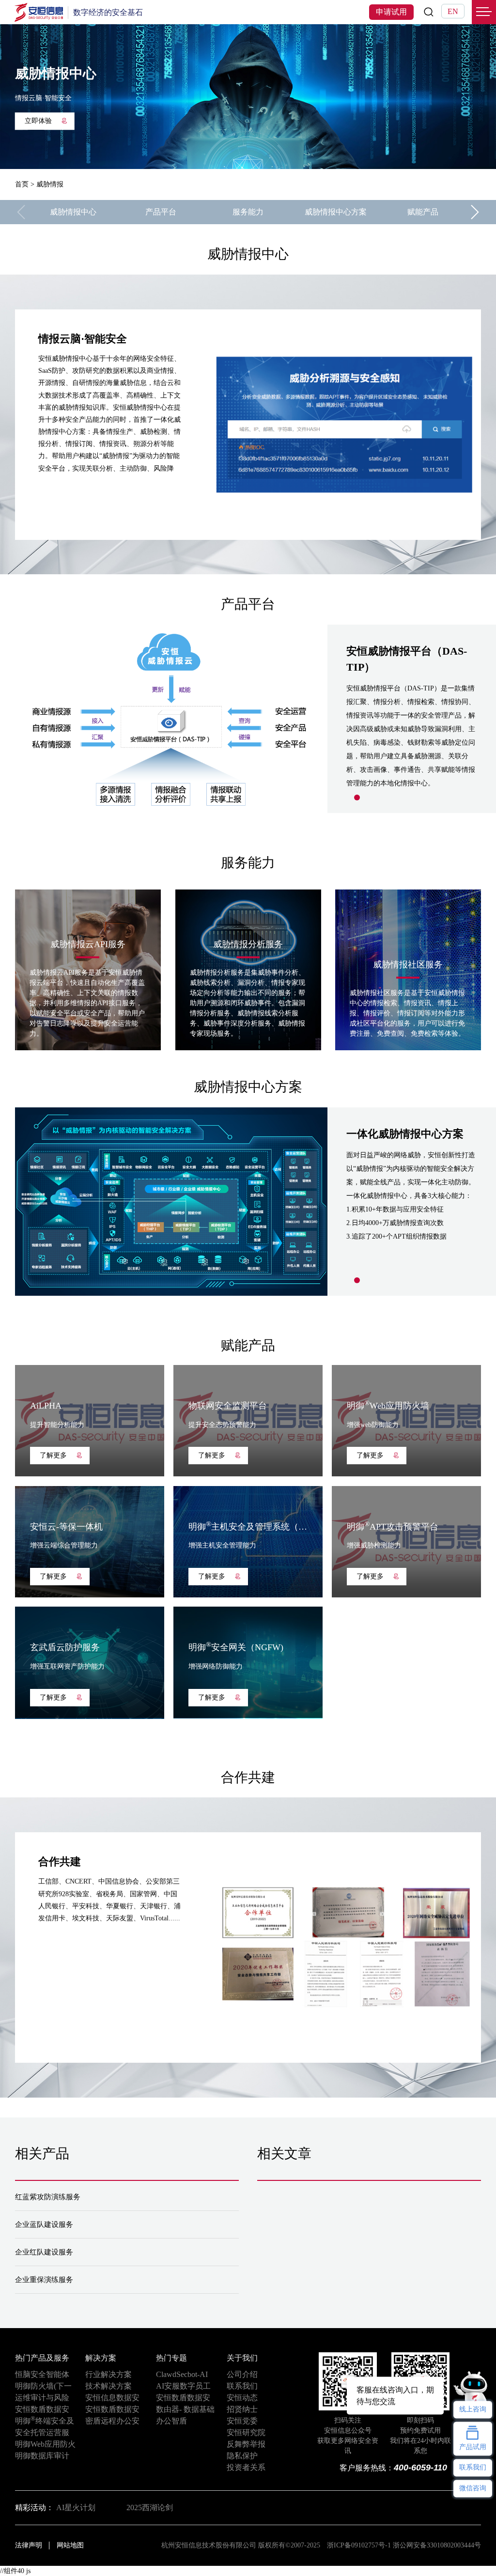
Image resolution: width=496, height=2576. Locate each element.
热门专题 (171, 2358)
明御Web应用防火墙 (388, 1406)
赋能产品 (423, 212)
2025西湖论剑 (150, 2507)
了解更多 (53, 1455)
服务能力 (248, 212)
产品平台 (161, 212)
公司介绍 (242, 2374)
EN (453, 11)
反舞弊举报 (246, 2444)
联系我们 (242, 2386)
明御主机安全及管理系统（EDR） (256, 1527)
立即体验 (38, 121)
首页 (22, 184)
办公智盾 (171, 2421)
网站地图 (70, 2545)
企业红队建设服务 (44, 2252)
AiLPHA (46, 1406)
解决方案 (101, 2358)
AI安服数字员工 (183, 2386)
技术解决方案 (108, 2386)
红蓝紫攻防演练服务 (48, 2197)
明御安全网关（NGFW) (236, 1647)
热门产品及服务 (42, 2358)
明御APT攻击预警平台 (393, 1527)
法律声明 (29, 2545)
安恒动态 (242, 2398)
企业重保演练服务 (44, 2280)
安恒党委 (242, 2421)
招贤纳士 (242, 2409)
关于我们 (242, 2358)
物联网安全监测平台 (228, 1406)
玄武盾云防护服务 (65, 1647)
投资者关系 (246, 2467)
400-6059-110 (420, 2468)
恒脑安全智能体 (42, 2374)
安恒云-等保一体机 (66, 1527)
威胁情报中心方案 (336, 212)
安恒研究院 (246, 2432)
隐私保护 (242, 2456)
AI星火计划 (76, 2507)
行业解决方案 (108, 2374)
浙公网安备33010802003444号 (437, 2545)
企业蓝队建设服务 (44, 2224)
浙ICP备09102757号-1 (359, 2545)
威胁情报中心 (73, 212)
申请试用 (391, 12)
